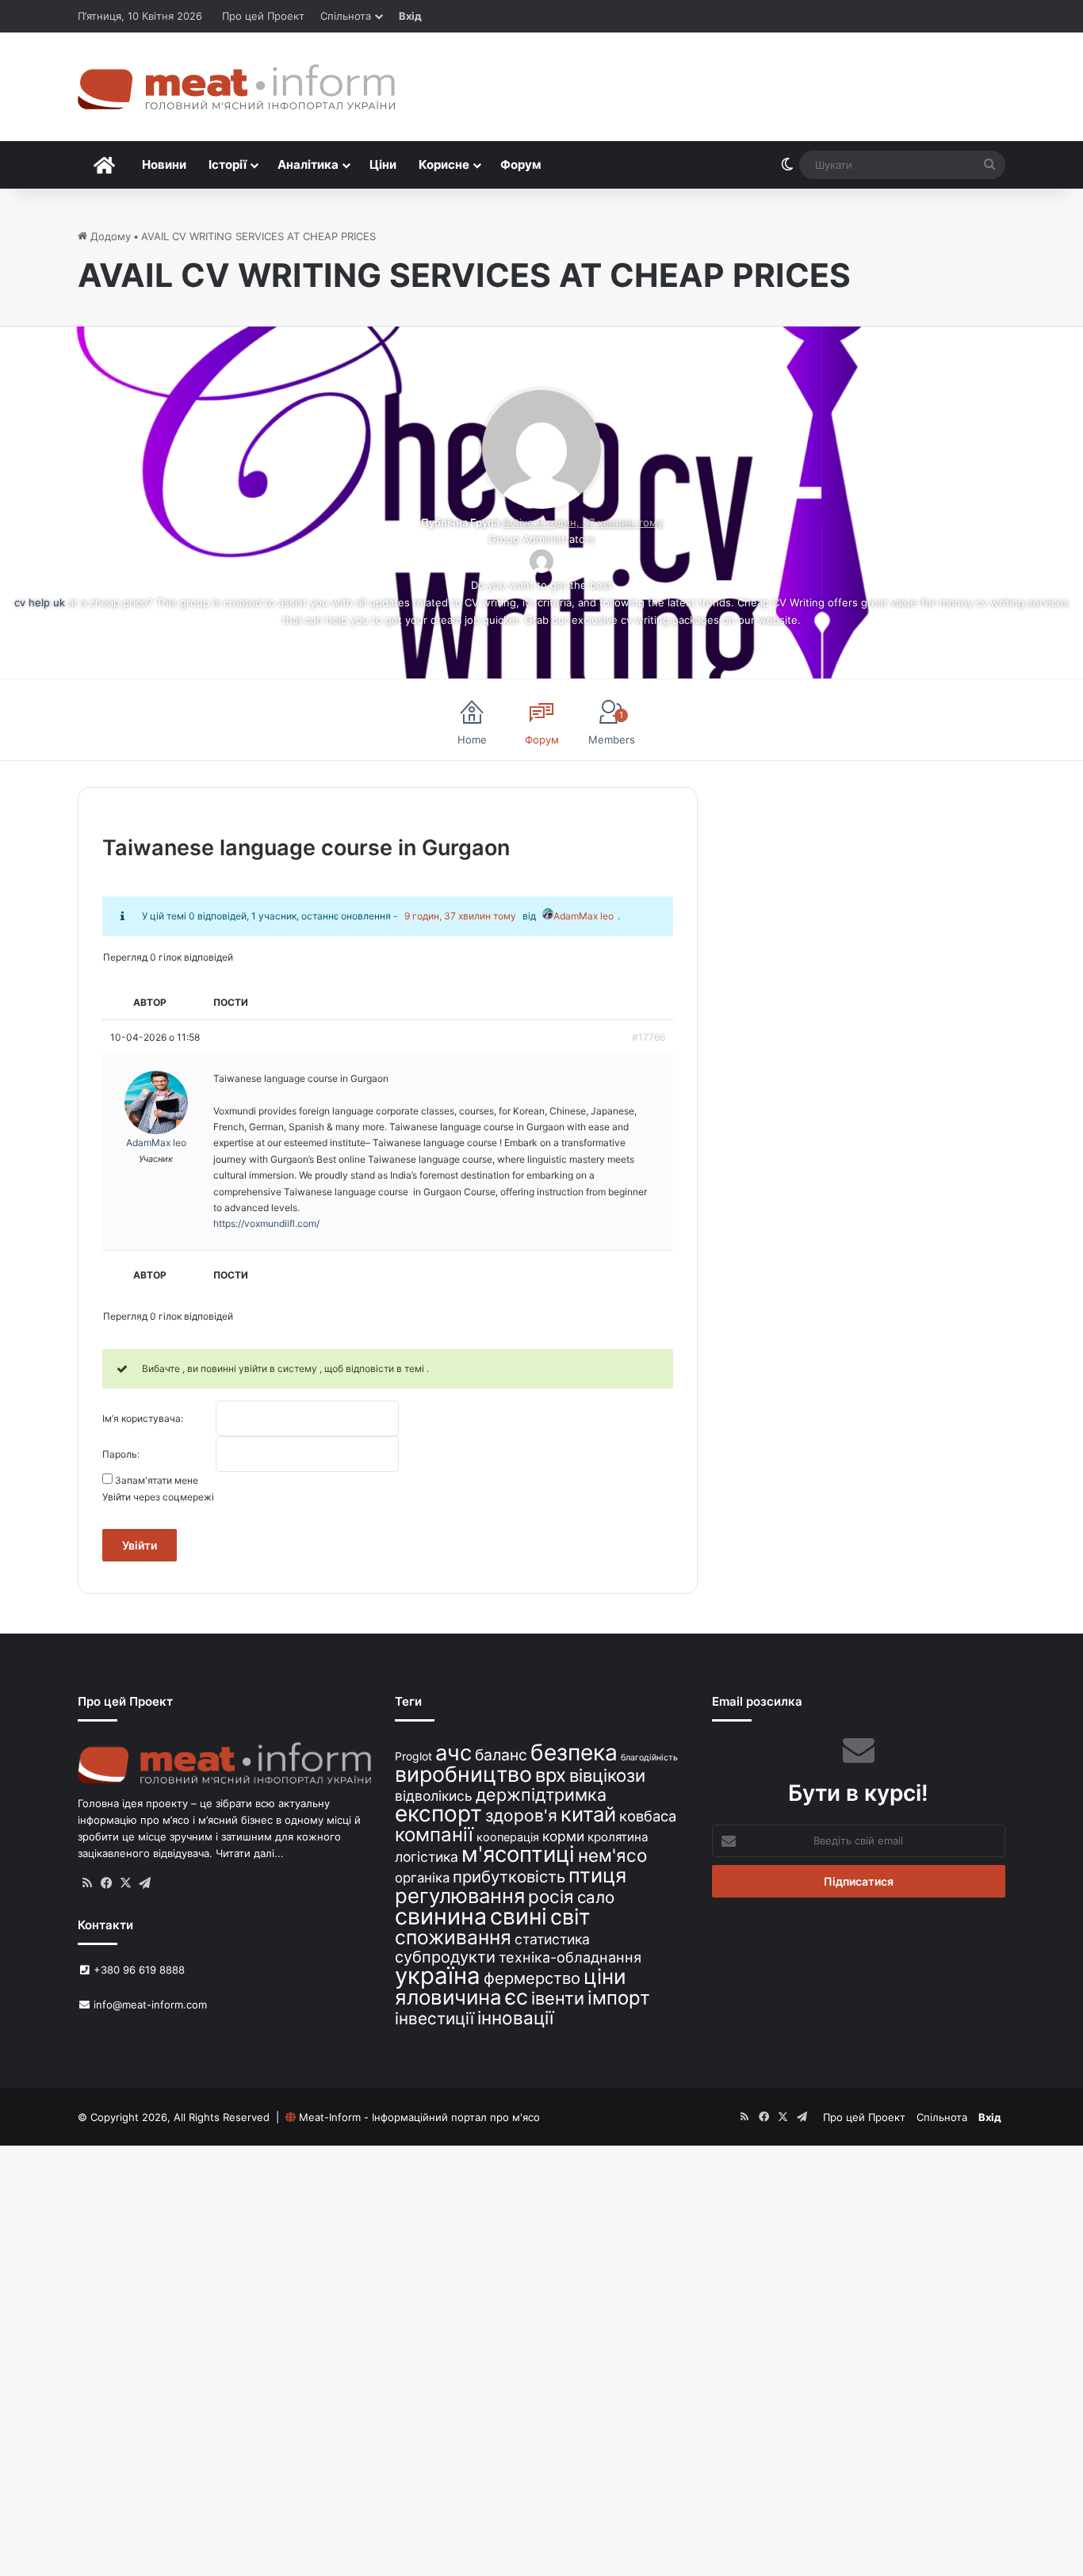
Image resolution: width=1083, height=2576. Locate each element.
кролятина (618, 1837)
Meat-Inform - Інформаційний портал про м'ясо (419, 2117)
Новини (164, 164)
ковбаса (648, 1816)
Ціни (383, 164)
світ (570, 1917)
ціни (605, 1976)
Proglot (413, 1756)
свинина (441, 1916)
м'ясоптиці (518, 1854)
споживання (453, 1937)
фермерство (532, 1978)
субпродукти (445, 1957)
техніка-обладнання (570, 1957)
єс (517, 1997)
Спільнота (346, 16)
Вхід (410, 16)
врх (551, 1775)
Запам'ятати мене (157, 1481)
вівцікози (607, 1775)
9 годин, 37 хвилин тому (460, 916)
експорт (438, 1814)
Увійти (140, 1545)
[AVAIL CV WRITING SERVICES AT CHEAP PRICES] (541, 505)
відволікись (434, 1796)
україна (438, 1976)
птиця (597, 1875)
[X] (125, 1883)
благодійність (649, 1758)
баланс (501, 1755)
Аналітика (308, 164)
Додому (109, 236)
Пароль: (121, 1454)
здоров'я (521, 1815)
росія (551, 1896)
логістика (427, 1857)
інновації (515, 2018)
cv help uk (40, 602)
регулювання (460, 1896)
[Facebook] (106, 1883)
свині (519, 1917)
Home (472, 740)
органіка (422, 1878)
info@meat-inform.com (149, 2005)
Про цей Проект (263, 16)
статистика (552, 1939)
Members (612, 728)
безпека (574, 1752)
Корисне (444, 164)
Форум (521, 164)
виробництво (463, 1774)
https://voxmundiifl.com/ (266, 1223)
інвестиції (434, 2018)
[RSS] (87, 1883)
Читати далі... (250, 1853)
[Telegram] (144, 1883)
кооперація (508, 1837)
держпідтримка (541, 1794)
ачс (453, 1753)
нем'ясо (612, 1855)
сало (596, 1897)
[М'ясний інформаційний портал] (236, 87)
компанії (434, 1835)
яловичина (448, 1997)
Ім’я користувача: (143, 1419)
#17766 (649, 1037)
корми (563, 1836)
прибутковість (509, 1877)
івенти (558, 1998)
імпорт (619, 1998)
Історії (228, 164)
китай (588, 1814)
